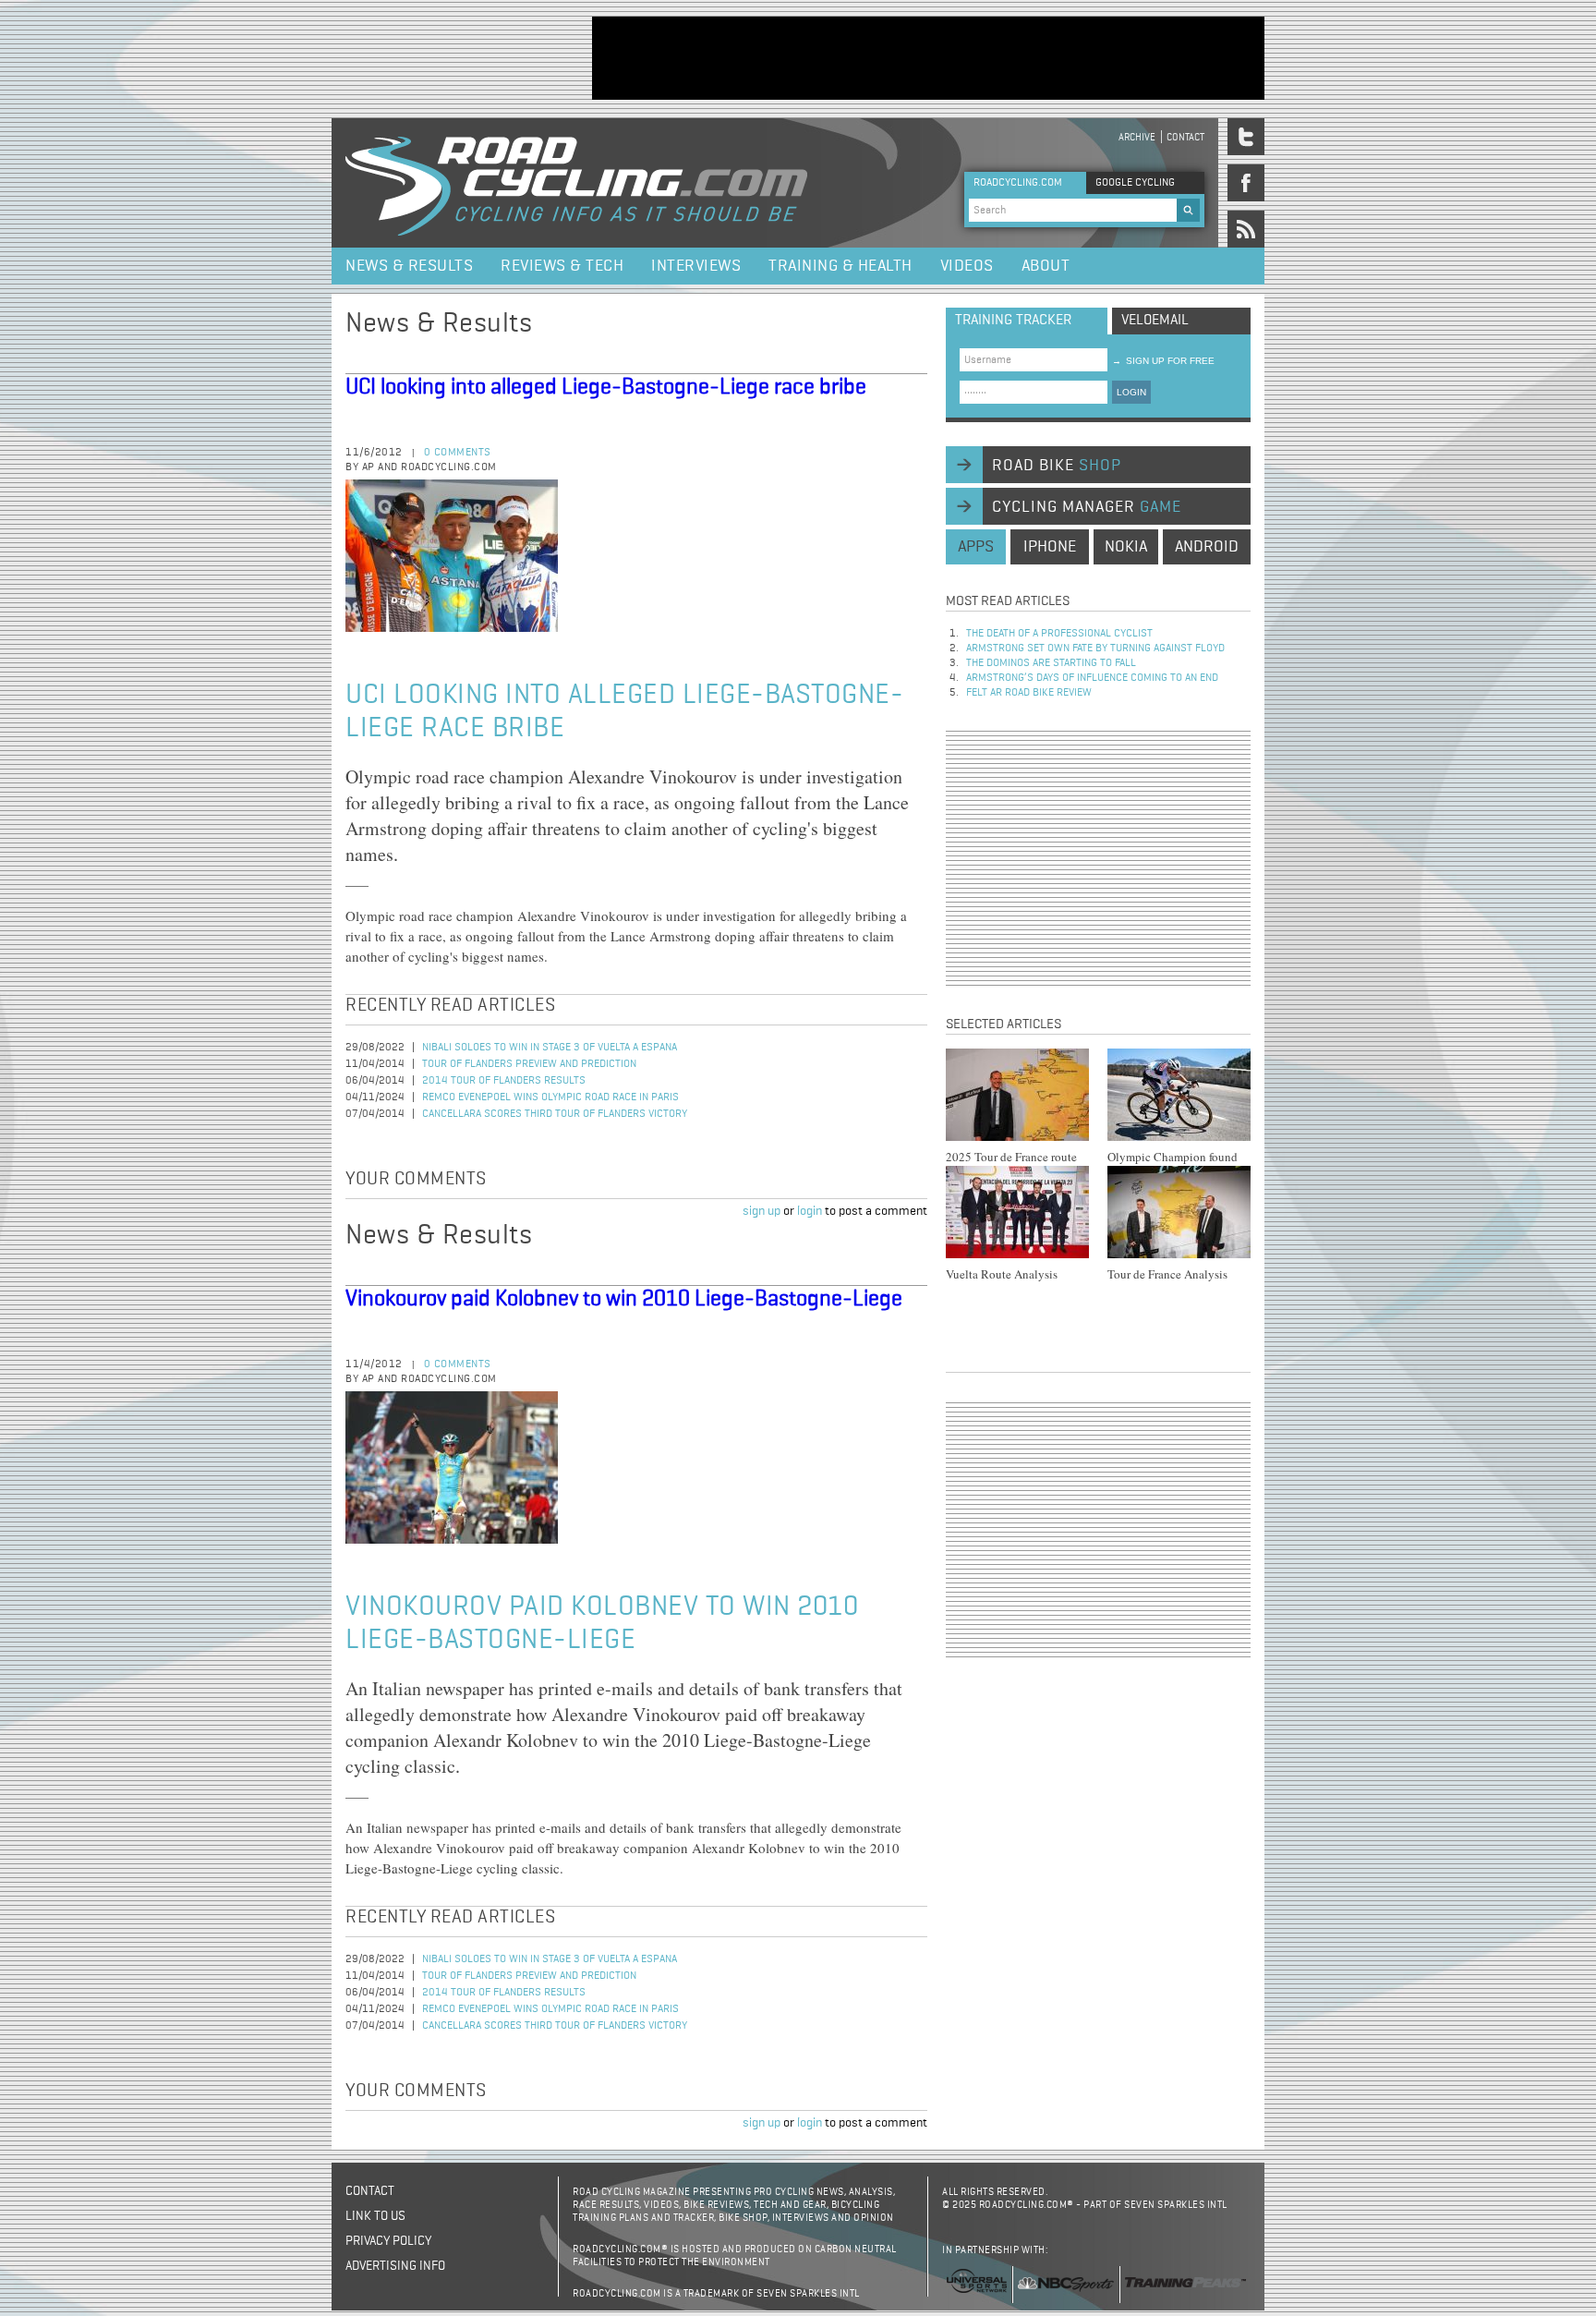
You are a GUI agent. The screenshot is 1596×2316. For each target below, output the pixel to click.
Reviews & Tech (562, 266)
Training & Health (840, 266)
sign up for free (1163, 361)
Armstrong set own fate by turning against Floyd (1095, 649)
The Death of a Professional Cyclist (1059, 634)
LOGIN (1131, 392)
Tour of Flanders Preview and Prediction (529, 1064)
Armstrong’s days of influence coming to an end (1092, 678)
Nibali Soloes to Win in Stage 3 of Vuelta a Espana (550, 1048)
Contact (1185, 137)
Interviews (696, 266)
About (1046, 266)
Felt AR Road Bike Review (1029, 693)
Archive (1137, 137)
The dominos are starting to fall (1051, 663)
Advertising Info (395, 2266)
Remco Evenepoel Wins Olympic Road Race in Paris (550, 1097)
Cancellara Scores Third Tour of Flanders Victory (555, 1114)
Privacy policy (388, 2241)
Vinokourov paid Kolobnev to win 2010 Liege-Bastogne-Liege (624, 1299)
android (1207, 547)
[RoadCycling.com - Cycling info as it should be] (576, 183)
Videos (967, 266)
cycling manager (1087, 507)
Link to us (375, 2216)
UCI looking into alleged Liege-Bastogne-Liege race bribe (606, 387)
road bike (1057, 466)
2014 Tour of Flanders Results (504, 1081)
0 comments (458, 453)
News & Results (409, 266)
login (810, 1211)
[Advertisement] (928, 58)
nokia (1126, 547)
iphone (1050, 547)
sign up (762, 1211)
